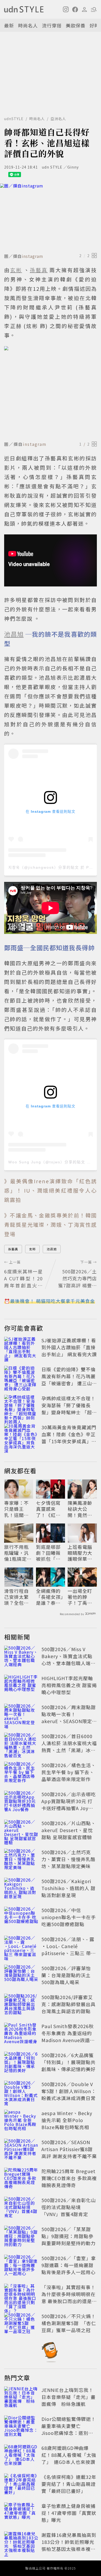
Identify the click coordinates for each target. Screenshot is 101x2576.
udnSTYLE (14, 119)
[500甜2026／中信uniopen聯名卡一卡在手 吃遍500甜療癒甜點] (21, 1918)
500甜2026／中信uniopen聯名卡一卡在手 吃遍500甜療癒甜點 (69, 1917)
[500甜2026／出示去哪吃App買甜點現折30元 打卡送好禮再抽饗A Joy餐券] (21, 1802)
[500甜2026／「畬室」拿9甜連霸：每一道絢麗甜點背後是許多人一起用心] (21, 2266)
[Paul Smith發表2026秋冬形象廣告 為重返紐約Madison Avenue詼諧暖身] (21, 2034)
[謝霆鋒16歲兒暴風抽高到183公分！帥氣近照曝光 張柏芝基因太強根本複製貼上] (21, 2543)
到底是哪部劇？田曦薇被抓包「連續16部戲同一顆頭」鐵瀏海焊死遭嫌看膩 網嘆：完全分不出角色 (49, 1553)
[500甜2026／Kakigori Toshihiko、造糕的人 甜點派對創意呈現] (21, 1889)
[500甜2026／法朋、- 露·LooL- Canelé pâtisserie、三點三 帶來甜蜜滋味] (21, 1947)
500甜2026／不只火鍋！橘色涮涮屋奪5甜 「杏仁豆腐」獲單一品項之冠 (69, 2323)
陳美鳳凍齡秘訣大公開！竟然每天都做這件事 (80, 1509)
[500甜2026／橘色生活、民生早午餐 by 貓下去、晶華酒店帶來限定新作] (21, 1773)
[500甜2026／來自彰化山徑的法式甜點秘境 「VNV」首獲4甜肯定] (21, 2208)
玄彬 (32, 1249)
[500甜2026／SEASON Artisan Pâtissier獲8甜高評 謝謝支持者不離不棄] (21, 2150)
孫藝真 (13, 1249)
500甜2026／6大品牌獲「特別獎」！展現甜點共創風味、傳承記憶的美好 (68, 2062)
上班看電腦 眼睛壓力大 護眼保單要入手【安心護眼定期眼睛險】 (80, 1553)
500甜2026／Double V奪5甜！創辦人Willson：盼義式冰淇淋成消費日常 (69, 2091)
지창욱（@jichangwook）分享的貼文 (44, 867)
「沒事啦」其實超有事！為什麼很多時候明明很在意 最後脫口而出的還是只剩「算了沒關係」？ (69, 2298)
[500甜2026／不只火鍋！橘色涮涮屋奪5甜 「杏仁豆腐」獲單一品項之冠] (21, 2324)
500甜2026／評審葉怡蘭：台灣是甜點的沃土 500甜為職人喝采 (66, 1975)
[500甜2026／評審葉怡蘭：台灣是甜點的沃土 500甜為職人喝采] (21, 1976)
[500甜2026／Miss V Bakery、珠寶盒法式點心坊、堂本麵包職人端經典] (21, 1657)
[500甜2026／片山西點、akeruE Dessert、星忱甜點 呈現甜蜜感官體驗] (21, 1831)
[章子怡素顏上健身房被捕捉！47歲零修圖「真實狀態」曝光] (21, 2514)
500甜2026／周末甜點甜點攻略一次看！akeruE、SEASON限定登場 (69, 1718)
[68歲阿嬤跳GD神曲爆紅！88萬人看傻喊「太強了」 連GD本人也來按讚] (21, 2456)
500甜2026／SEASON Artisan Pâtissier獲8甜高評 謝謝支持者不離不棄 (69, 2149)
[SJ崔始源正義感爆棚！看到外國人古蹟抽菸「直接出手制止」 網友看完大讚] (21, 1348)
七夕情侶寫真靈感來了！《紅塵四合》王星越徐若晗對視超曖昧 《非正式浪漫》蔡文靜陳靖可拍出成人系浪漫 (48, 1509)
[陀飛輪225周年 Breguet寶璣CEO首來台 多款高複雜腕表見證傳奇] (21, 2179)
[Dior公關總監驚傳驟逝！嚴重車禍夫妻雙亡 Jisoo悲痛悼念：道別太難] (21, 2427)
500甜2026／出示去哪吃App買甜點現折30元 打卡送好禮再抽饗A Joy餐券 (69, 1805)
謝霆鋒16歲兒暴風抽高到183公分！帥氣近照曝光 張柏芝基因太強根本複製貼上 (70, 2545)
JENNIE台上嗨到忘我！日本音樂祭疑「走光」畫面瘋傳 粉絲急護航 (68, 2397)
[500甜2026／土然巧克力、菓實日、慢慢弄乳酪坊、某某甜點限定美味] (21, 1860)
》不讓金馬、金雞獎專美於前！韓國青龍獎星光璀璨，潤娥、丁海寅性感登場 (51, 1225)
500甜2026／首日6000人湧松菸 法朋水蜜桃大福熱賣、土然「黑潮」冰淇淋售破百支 (69, 1747)
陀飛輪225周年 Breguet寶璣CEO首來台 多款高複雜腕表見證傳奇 (69, 2178)
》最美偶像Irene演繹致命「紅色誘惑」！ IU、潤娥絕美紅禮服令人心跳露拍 (51, 1190)
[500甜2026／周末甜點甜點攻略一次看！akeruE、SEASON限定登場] (21, 1715)
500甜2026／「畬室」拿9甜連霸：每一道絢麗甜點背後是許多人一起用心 (69, 2265)
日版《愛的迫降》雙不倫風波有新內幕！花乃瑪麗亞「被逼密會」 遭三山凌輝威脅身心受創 (69, 1380)
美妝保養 (76, 25)
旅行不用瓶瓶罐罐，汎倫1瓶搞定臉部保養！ (18, 1553)
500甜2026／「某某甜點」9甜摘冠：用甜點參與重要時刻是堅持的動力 (68, 2236)
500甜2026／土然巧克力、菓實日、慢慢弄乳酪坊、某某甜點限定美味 (68, 1859)
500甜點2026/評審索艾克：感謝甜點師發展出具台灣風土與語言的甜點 (68, 2004)
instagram (33, 256)
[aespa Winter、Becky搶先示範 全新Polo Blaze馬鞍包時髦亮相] (21, 2121)
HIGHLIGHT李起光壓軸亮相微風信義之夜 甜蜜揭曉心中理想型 (69, 1685)
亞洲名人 (58, 119)
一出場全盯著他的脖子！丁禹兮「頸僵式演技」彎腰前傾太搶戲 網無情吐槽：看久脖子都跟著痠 (81, 1597)
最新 (9, 25)
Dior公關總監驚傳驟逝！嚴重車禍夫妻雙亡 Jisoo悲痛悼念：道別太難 (69, 2429)
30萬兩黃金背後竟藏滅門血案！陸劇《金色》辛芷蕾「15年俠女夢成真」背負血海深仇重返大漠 (69, 1438)
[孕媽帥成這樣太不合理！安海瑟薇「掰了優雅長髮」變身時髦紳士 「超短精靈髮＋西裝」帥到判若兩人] (21, 1406)
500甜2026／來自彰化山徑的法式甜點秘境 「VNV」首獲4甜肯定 (69, 2207)
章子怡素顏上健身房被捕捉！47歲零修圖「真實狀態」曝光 (69, 2513)
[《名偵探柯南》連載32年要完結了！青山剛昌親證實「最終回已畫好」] (21, 2485)
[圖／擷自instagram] (51, 217)
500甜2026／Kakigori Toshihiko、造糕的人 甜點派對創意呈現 (68, 1888)
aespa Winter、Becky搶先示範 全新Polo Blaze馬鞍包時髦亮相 (67, 2120)
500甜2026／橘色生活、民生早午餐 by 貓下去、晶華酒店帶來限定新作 (69, 1772)
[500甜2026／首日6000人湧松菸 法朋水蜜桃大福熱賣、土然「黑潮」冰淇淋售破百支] (21, 1744)
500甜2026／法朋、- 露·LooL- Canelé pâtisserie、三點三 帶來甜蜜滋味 (69, 1950)
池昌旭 (52, 1249)
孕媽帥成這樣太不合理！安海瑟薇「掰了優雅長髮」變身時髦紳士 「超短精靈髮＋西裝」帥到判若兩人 (69, 1412)
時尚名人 (28, 25)
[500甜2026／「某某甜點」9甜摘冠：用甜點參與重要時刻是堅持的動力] (21, 2237)
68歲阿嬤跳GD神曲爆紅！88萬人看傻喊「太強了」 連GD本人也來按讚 (69, 2455)
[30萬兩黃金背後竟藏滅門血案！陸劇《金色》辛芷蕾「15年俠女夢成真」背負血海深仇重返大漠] (21, 1435)
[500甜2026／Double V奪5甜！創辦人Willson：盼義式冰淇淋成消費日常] (21, 2092)
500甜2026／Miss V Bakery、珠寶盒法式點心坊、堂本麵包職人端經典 (68, 1660)
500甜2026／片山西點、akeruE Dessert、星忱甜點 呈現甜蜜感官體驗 (69, 1830)
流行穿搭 (52, 25)
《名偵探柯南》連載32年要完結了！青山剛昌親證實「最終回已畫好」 (69, 2484)
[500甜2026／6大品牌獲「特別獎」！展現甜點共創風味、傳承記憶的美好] (21, 2063)
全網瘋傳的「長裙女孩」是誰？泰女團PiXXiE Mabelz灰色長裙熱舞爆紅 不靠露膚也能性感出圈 (50, 1597)
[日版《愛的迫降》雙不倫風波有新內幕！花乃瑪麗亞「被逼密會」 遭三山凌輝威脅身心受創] (21, 1377)
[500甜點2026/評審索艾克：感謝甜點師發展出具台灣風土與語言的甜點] (21, 2005)
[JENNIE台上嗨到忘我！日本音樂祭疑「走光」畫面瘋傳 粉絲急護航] (21, 2398)
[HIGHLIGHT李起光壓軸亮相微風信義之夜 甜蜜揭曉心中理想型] (21, 1686)
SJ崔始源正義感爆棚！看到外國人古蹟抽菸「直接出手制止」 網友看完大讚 (69, 1347)
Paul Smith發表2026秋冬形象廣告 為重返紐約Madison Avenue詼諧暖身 (68, 2037)
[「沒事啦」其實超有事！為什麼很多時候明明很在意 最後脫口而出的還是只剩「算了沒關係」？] (21, 2295)
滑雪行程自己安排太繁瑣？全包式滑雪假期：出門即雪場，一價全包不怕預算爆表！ (16, 1597)
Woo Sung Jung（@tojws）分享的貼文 (47, 1162)
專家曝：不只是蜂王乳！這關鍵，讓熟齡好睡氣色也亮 (16, 1509)
